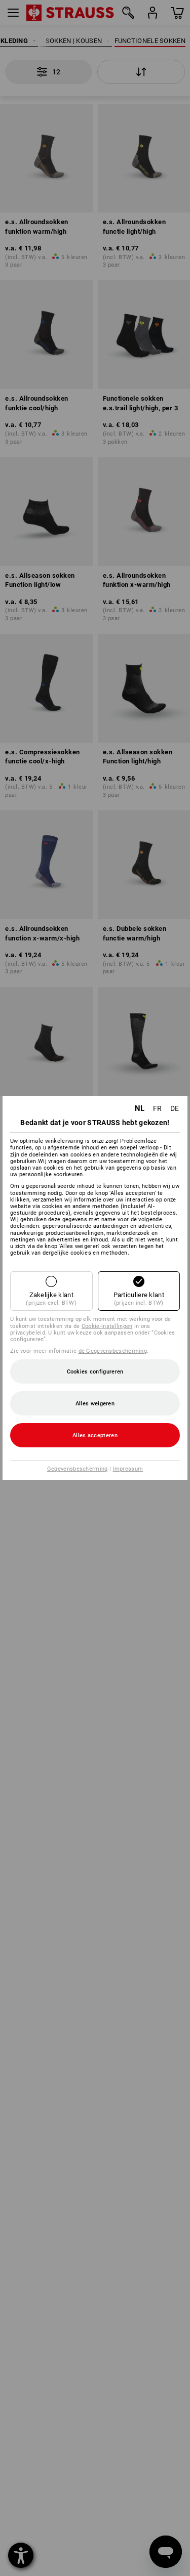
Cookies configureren (95, 1372)
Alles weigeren (95, 1404)
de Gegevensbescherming (113, 1351)
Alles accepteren (95, 1435)
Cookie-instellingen (107, 1326)
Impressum (128, 1469)
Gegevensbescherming (78, 1469)
